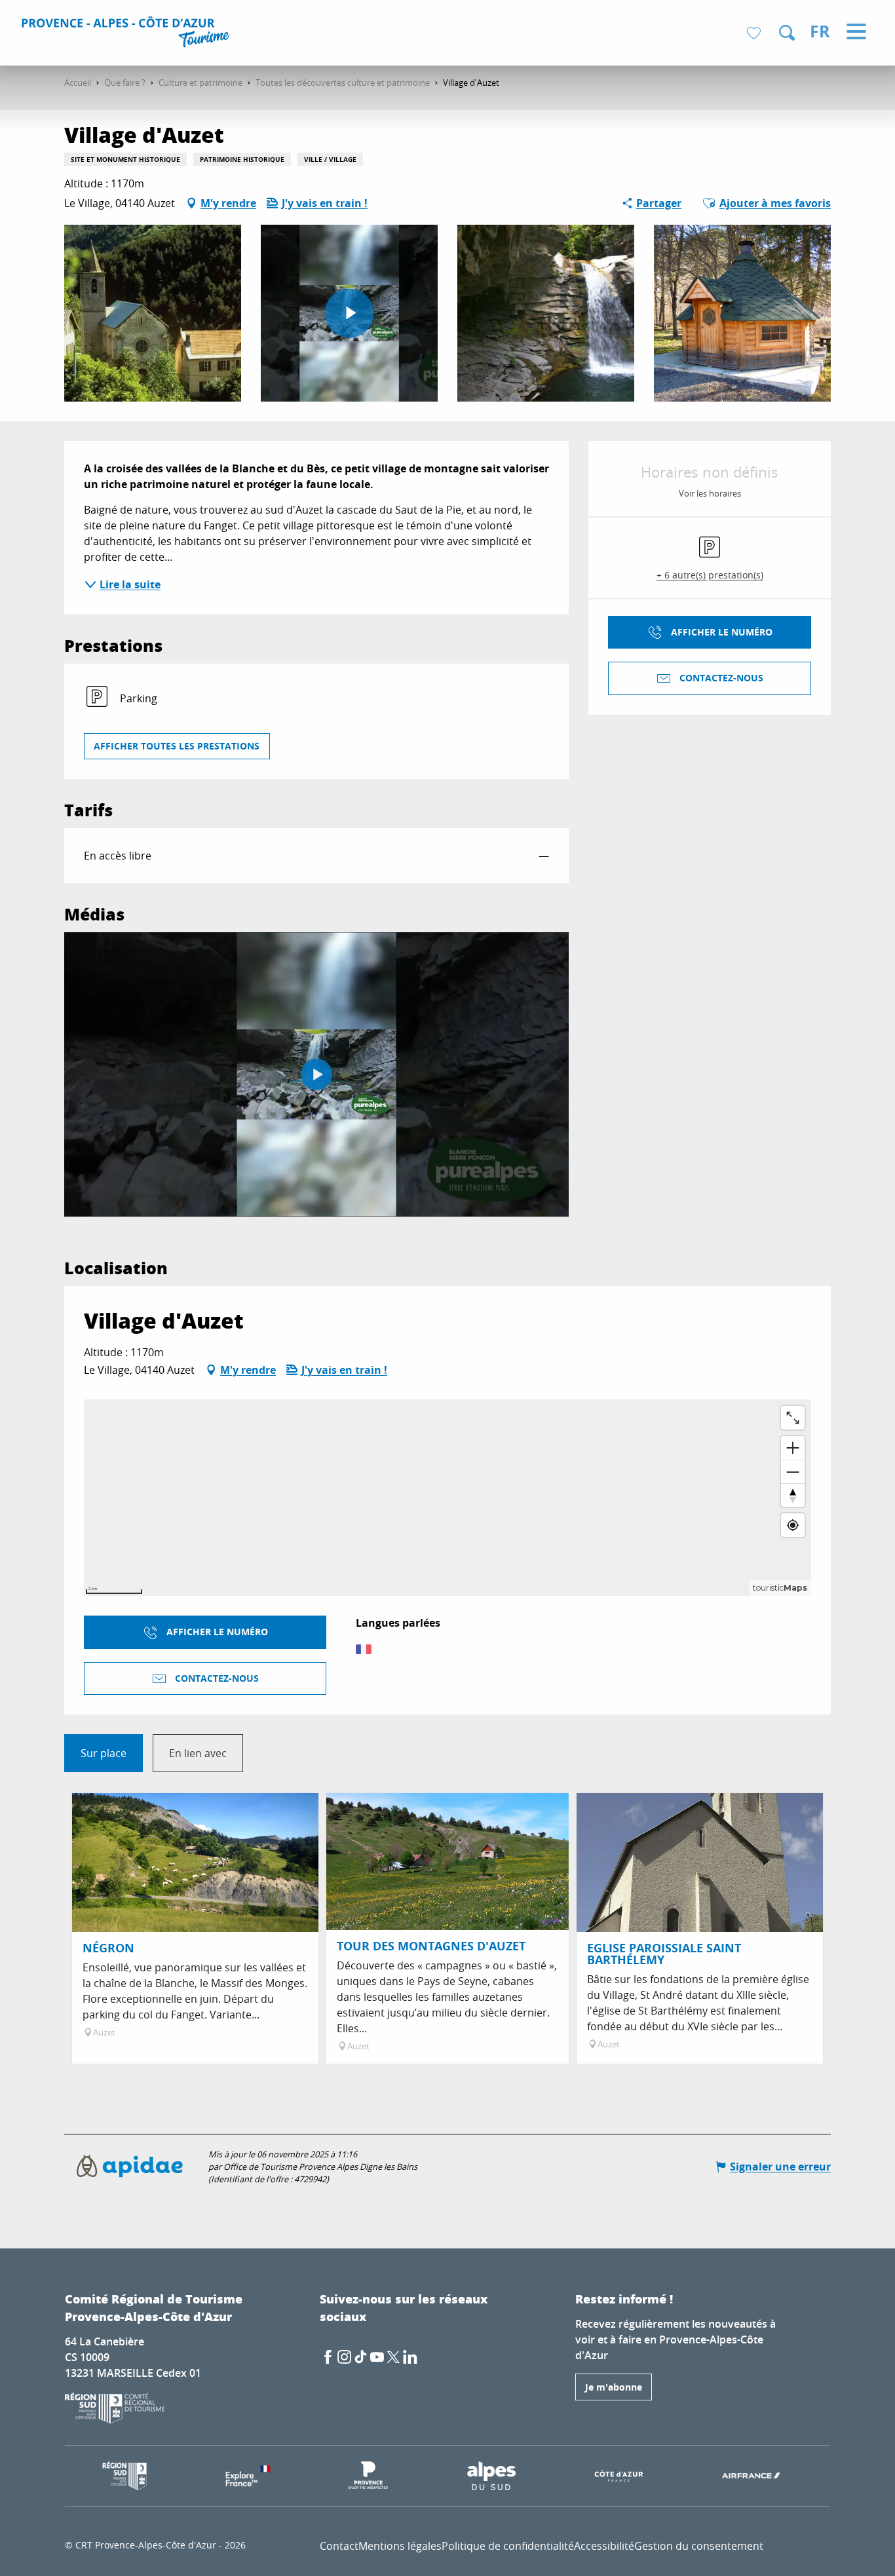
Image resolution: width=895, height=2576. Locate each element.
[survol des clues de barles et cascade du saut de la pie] (316, 1074)
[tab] (104, 1753)
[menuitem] (127, 34)
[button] (787, 33)
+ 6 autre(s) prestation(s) (710, 575)
